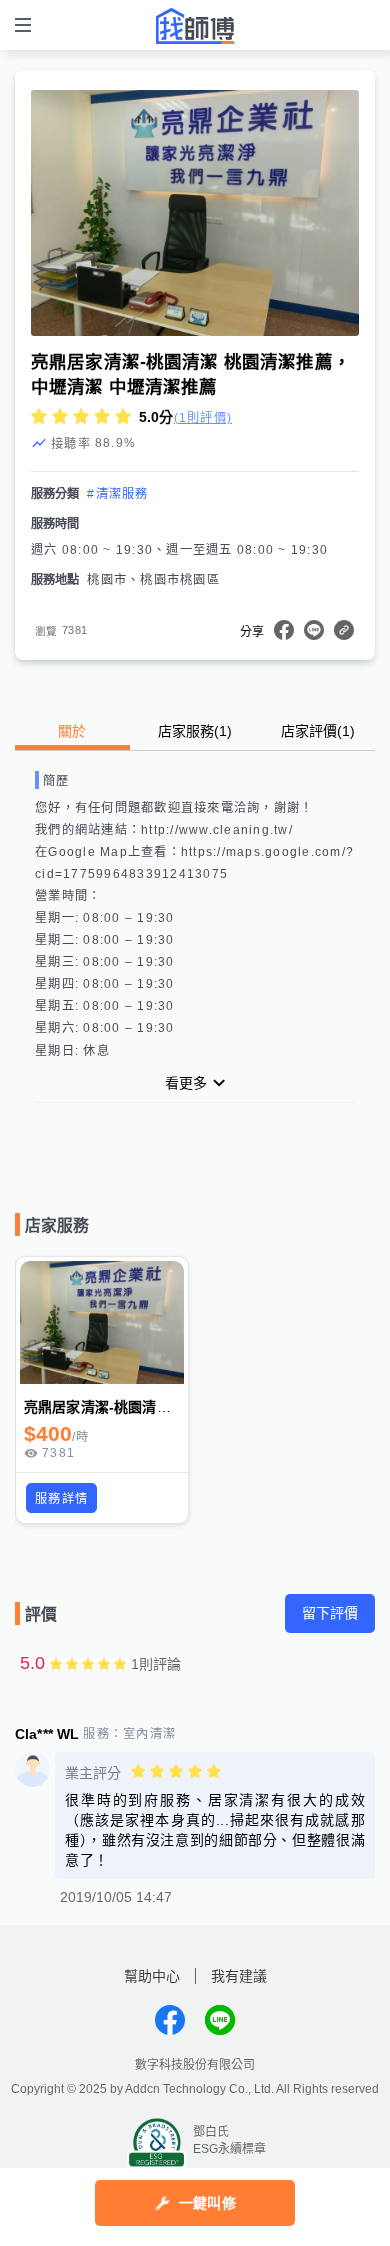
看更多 (186, 1083)
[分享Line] (314, 630)
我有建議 (239, 1976)
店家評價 (318, 731)
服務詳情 (61, 1499)
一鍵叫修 (207, 2203)
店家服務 (195, 731)
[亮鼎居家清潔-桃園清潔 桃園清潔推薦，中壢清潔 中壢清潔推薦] (102, 1322)
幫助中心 (152, 1976)
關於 (72, 731)
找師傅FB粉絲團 (170, 2020)
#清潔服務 (117, 494)
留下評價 (330, 1613)
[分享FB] (284, 630)
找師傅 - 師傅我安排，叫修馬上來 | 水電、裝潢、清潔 (195, 26)
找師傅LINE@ (220, 2020)
